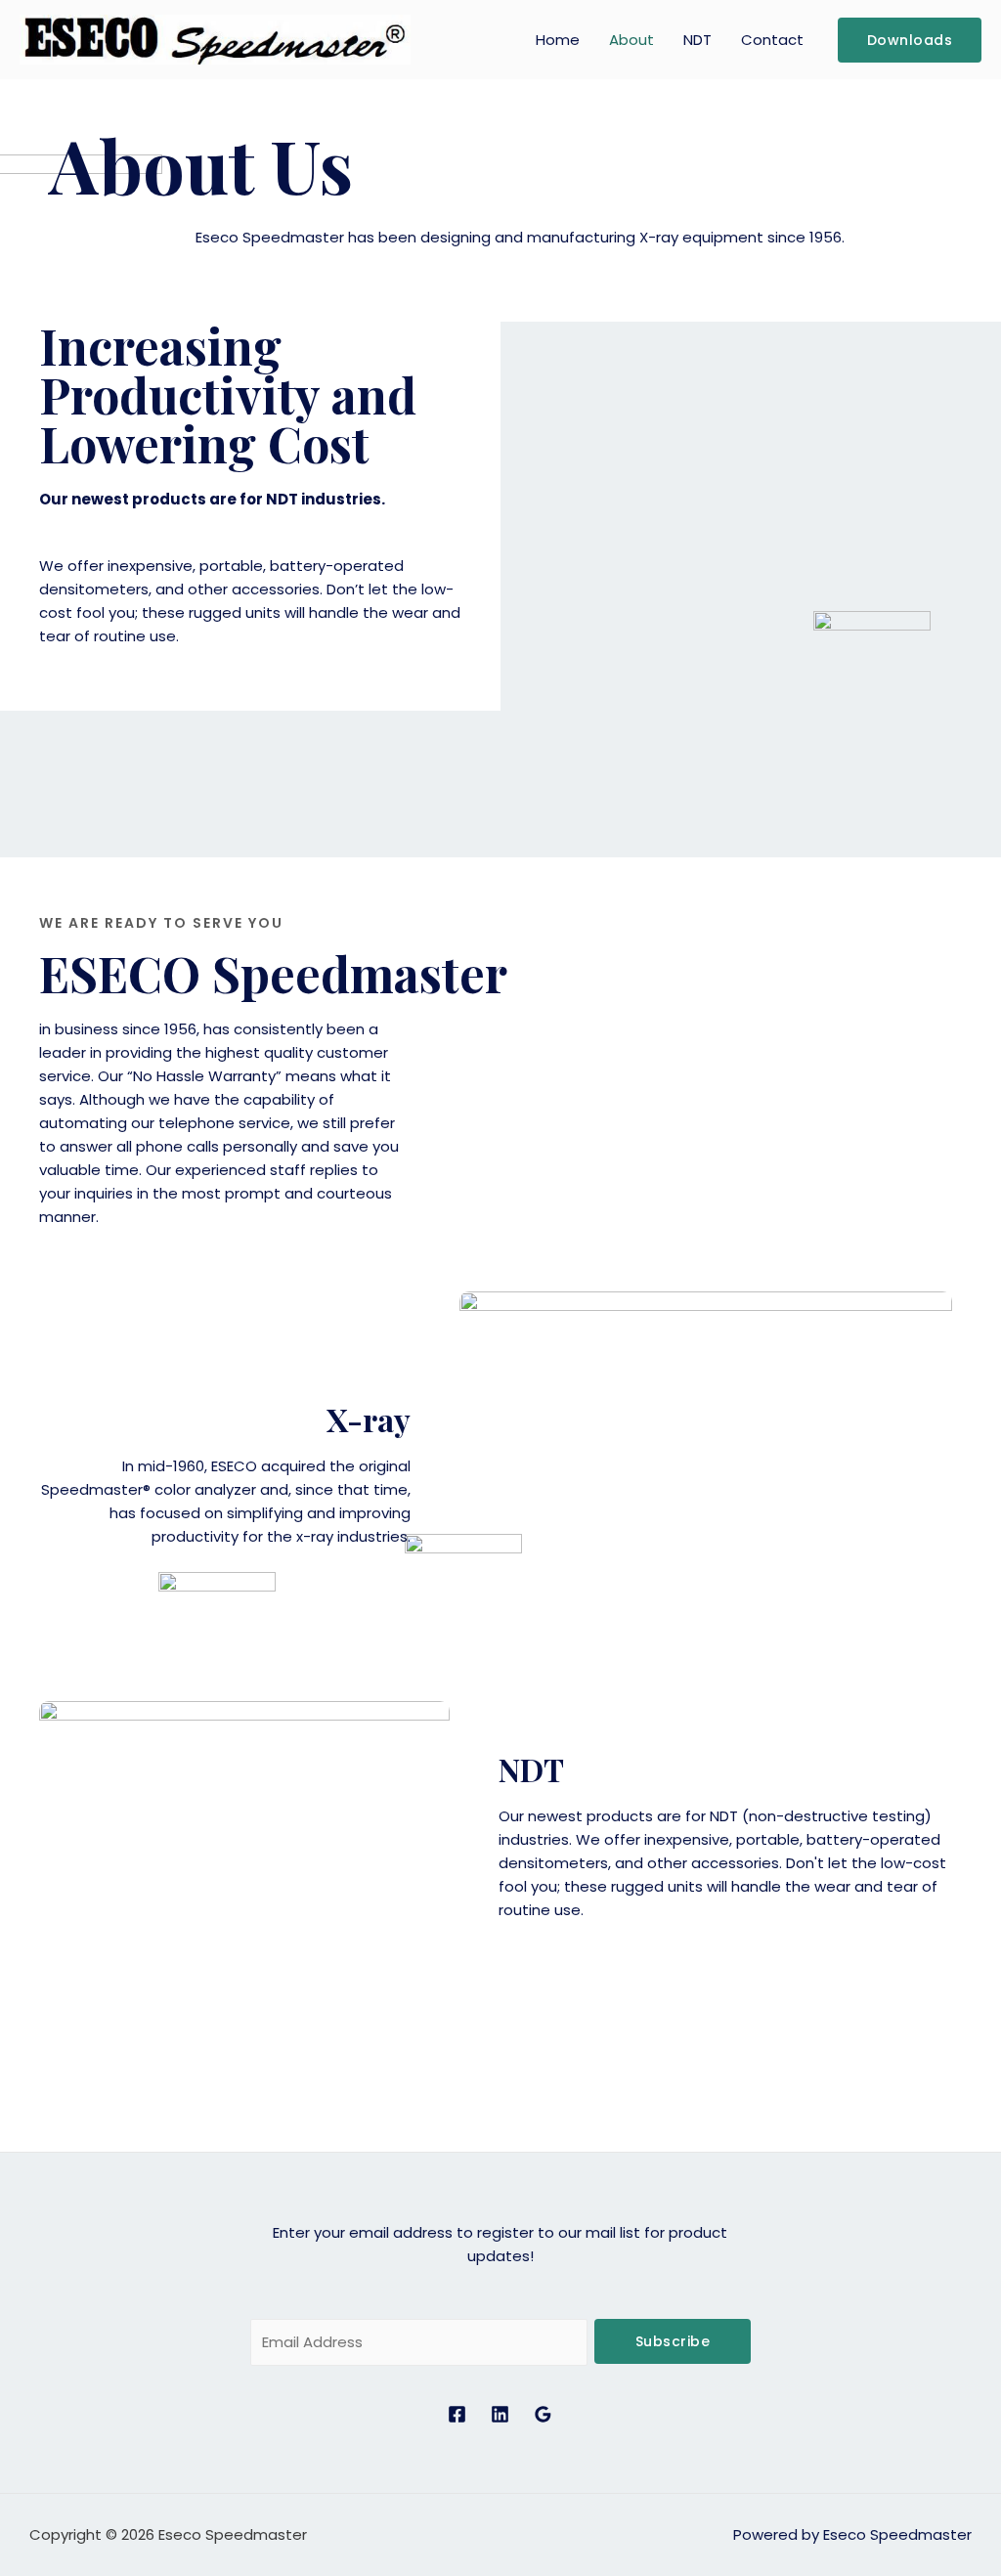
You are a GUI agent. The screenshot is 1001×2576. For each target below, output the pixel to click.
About (631, 40)
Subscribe (673, 2341)
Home (558, 40)
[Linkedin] (500, 2414)
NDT (697, 40)
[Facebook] (457, 2414)
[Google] (543, 2414)
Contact (772, 40)
